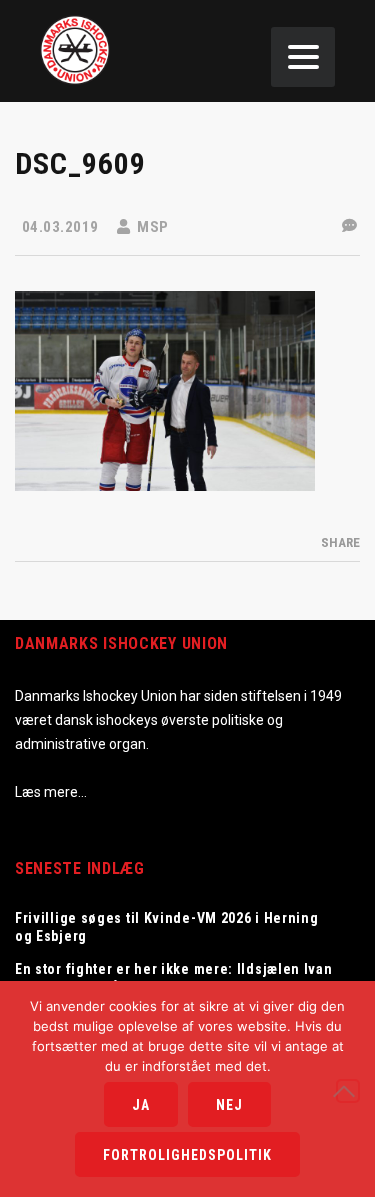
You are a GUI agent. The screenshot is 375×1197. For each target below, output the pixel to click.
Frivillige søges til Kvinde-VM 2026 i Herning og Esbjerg (167, 927)
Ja (141, 1105)
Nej (229, 1105)
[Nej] (348, 1091)
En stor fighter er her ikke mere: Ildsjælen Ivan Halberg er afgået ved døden (174, 978)
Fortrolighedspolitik (187, 1155)
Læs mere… (51, 792)
